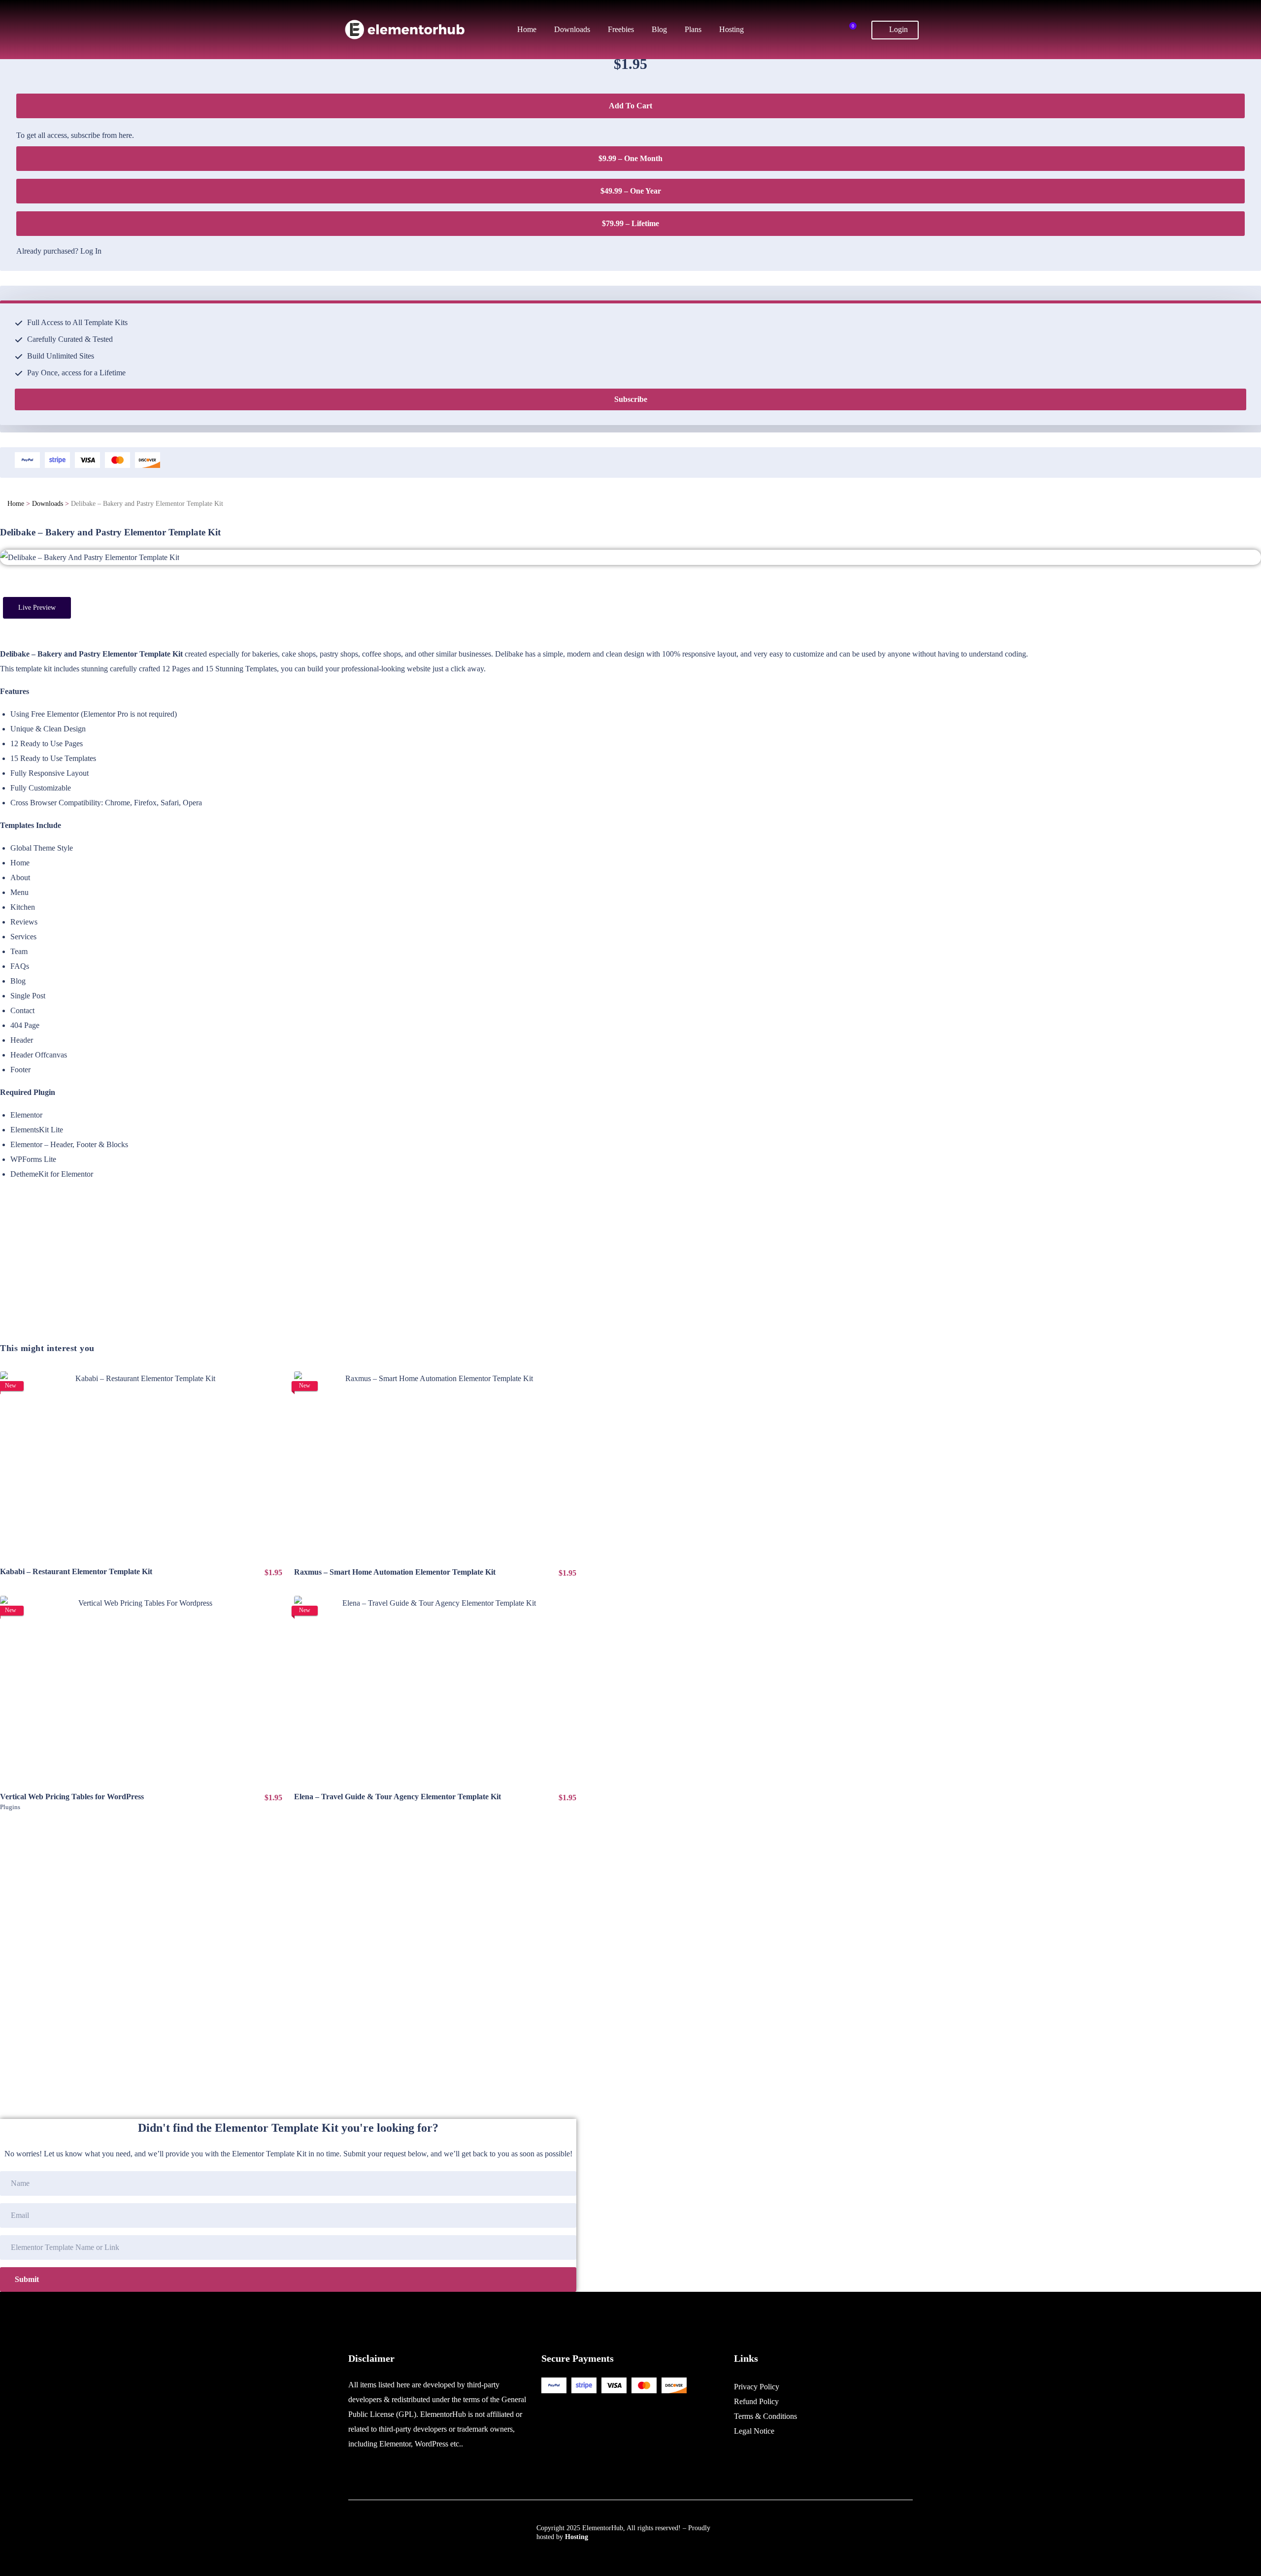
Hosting (577, 2537)
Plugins (10, 1807)
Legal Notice (754, 2431)
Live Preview (37, 608)
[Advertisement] (288, 1273)
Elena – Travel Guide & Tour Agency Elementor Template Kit (398, 1797)
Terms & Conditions (765, 2416)
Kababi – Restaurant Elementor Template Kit (76, 1571)
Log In (91, 251)
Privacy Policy (757, 2387)
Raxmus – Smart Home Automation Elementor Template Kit (395, 1572)
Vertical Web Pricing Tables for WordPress (72, 1797)
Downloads (48, 504)
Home (16, 504)
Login (897, 29)
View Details (141, 1465)
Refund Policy (756, 2401)
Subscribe (631, 399)
